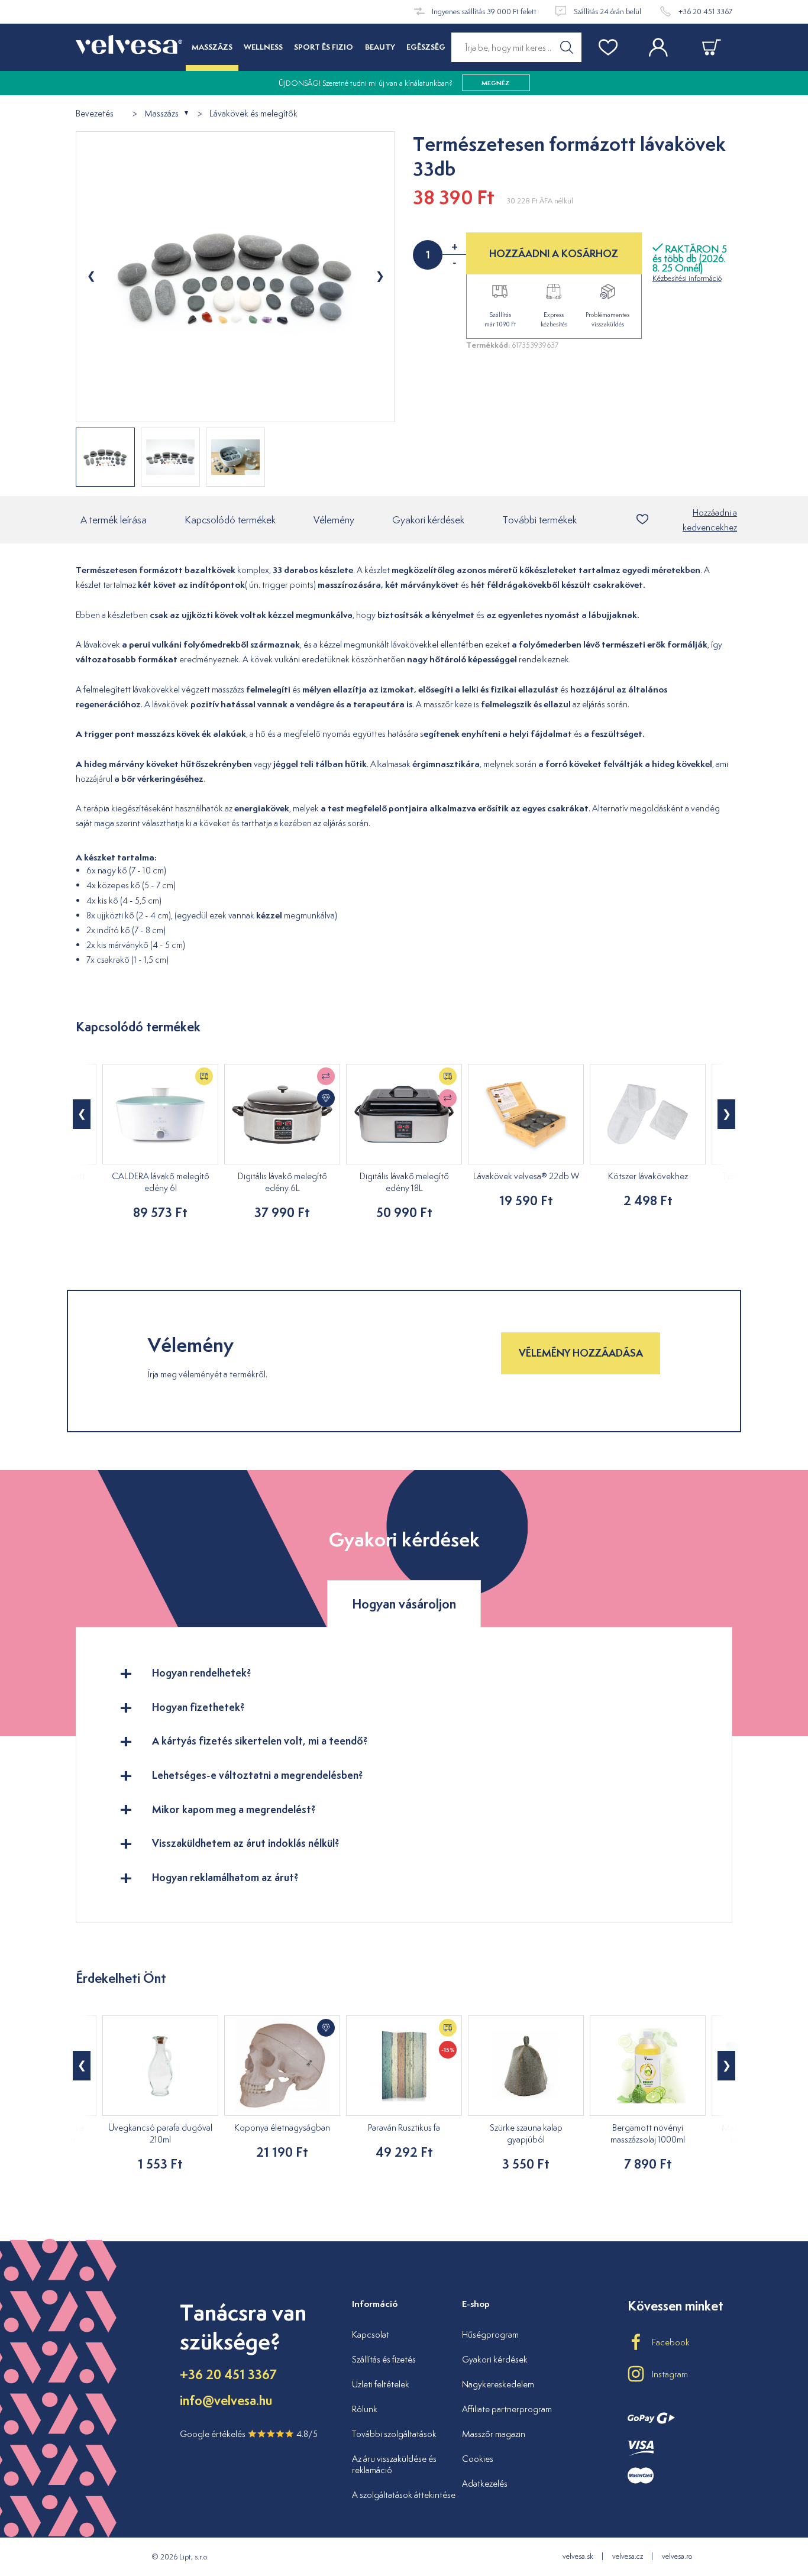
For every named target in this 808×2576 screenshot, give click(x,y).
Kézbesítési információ (687, 278)
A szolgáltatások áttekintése (404, 2495)
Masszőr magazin (494, 2434)
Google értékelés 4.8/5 (249, 2434)
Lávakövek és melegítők (253, 114)
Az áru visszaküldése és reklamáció (394, 2465)
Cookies (478, 2459)
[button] (82, 1114)
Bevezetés (95, 114)
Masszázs (161, 114)
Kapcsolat (371, 2334)
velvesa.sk (578, 2556)
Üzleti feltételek (381, 2384)
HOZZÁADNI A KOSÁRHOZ (554, 253)
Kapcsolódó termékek (230, 520)
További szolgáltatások (394, 2434)
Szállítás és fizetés (384, 2359)
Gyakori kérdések (428, 520)
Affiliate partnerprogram (507, 2409)
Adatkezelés (485, 2483)
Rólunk (365, 2409)
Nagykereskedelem (498, 2384)
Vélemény (334, 520)
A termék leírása (114, 520)
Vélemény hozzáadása (581, 1353)
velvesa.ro (677, 2556)
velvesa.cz (628, 2556)
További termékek (539, 520)
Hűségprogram (490, 2334)
